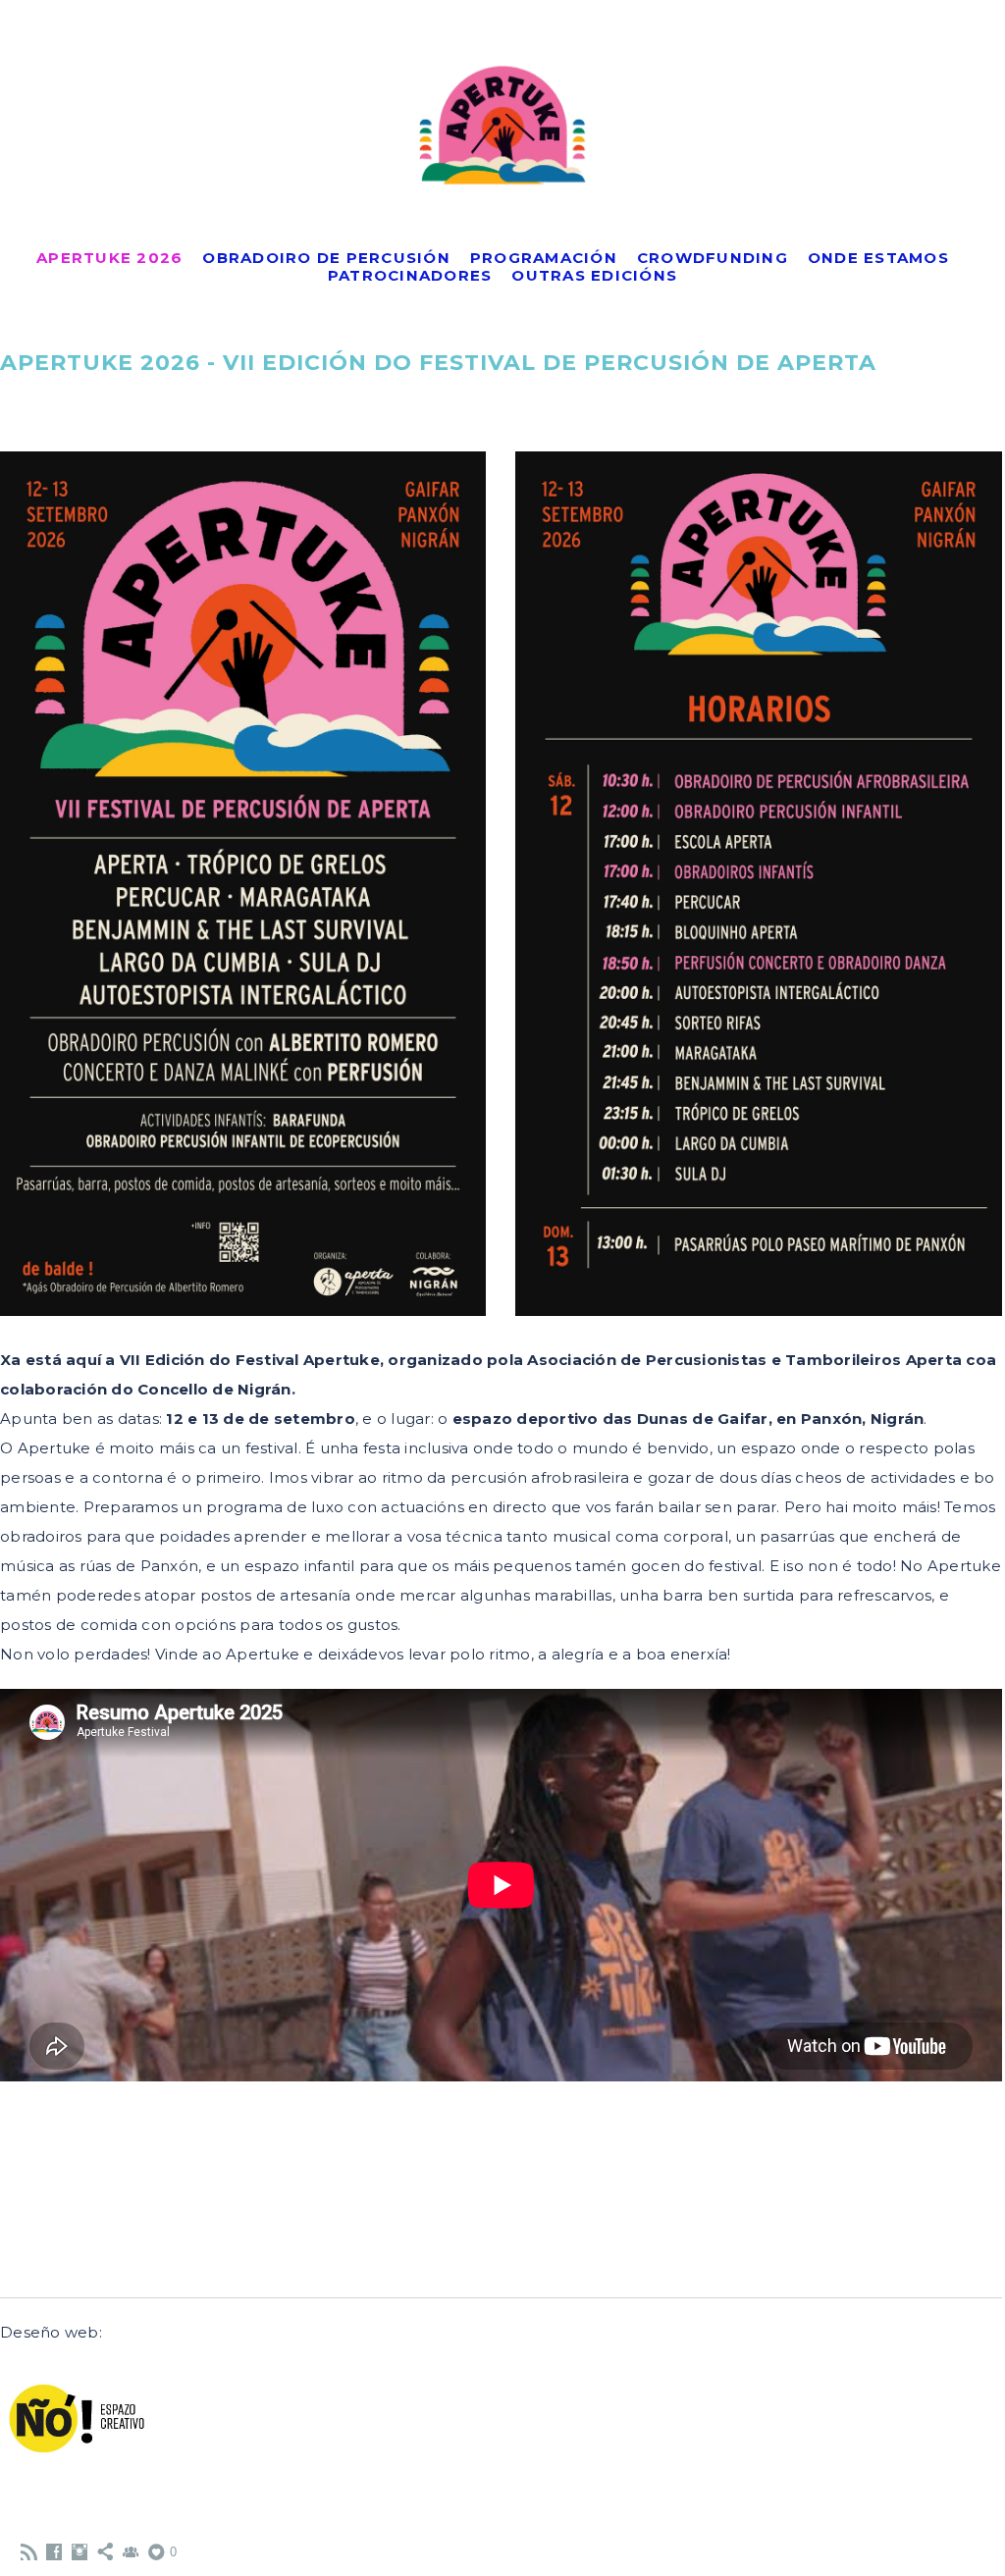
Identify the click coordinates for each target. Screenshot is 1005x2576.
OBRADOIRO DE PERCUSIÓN (326, 258)
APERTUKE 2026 (109, 258)
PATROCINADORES (410, 275)
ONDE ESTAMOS (878, 258)
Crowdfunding (713, 258)
